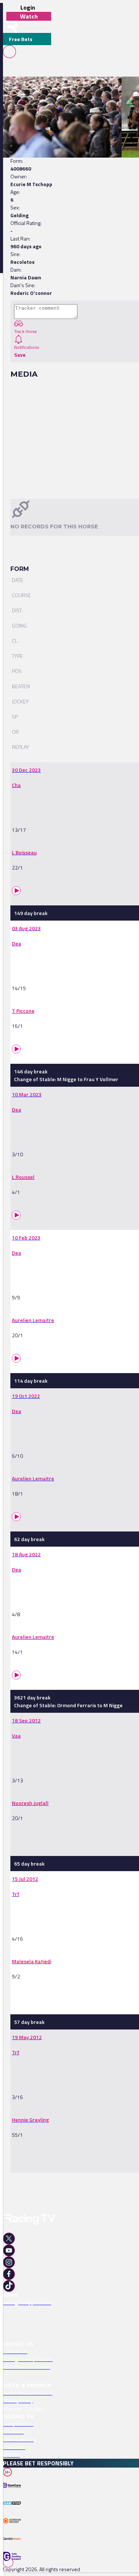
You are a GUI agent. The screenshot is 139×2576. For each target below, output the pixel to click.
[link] (63, 90)
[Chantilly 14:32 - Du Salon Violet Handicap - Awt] (59, 90)
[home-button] (10, 27)
